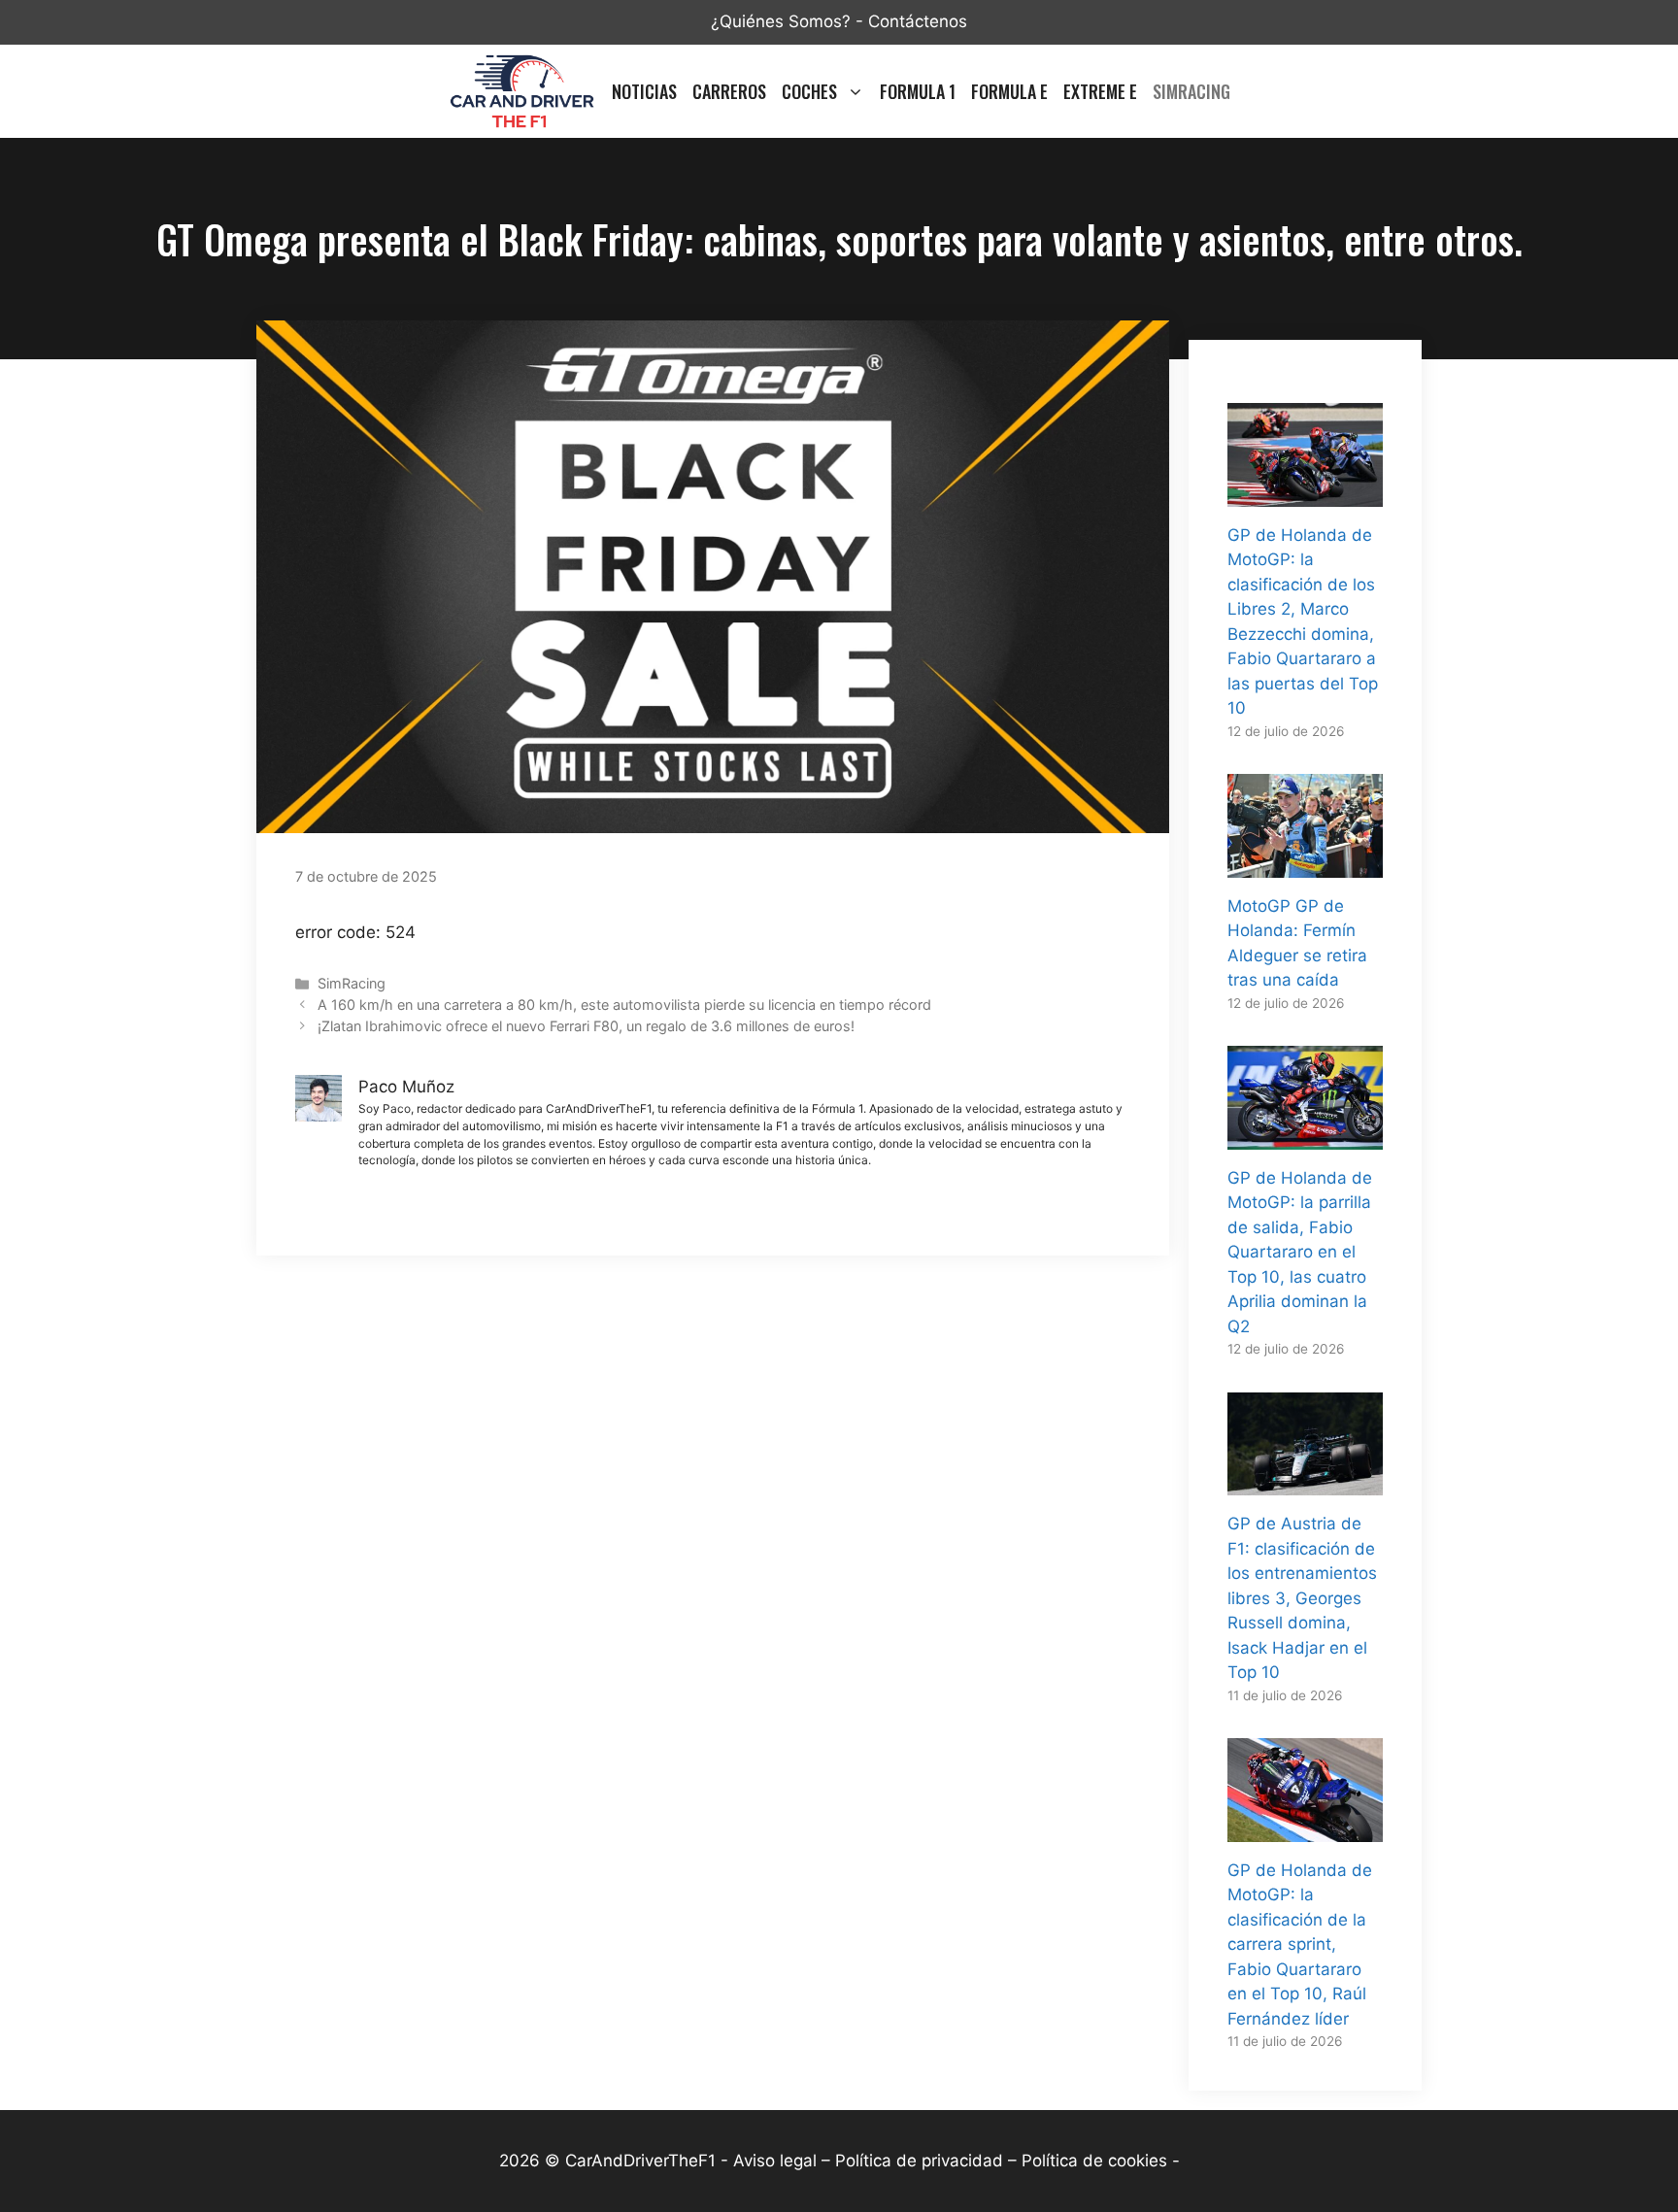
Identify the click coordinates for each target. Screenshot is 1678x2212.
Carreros (729, 91)
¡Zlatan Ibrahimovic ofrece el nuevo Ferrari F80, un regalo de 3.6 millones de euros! (586, 1026)
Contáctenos (918, 21)
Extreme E (1100, 91)
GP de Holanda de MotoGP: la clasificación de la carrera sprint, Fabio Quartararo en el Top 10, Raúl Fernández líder (1300, 1944)
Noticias (644, 91)
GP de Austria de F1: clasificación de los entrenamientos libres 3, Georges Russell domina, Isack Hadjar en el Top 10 (1302, 1598)
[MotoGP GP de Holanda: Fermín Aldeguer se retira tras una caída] (1305, 864)
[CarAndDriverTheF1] (521, 91)
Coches (809, 91)
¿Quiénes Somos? (781, 21)
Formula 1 (918, 91)
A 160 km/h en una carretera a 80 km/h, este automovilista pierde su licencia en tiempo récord (624, 1005)
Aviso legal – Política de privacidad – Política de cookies (950, 2161)
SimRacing (1191, 91)
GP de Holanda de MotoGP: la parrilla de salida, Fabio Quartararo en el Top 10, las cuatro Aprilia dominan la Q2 (1300, 1252)
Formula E (1009, 91)
